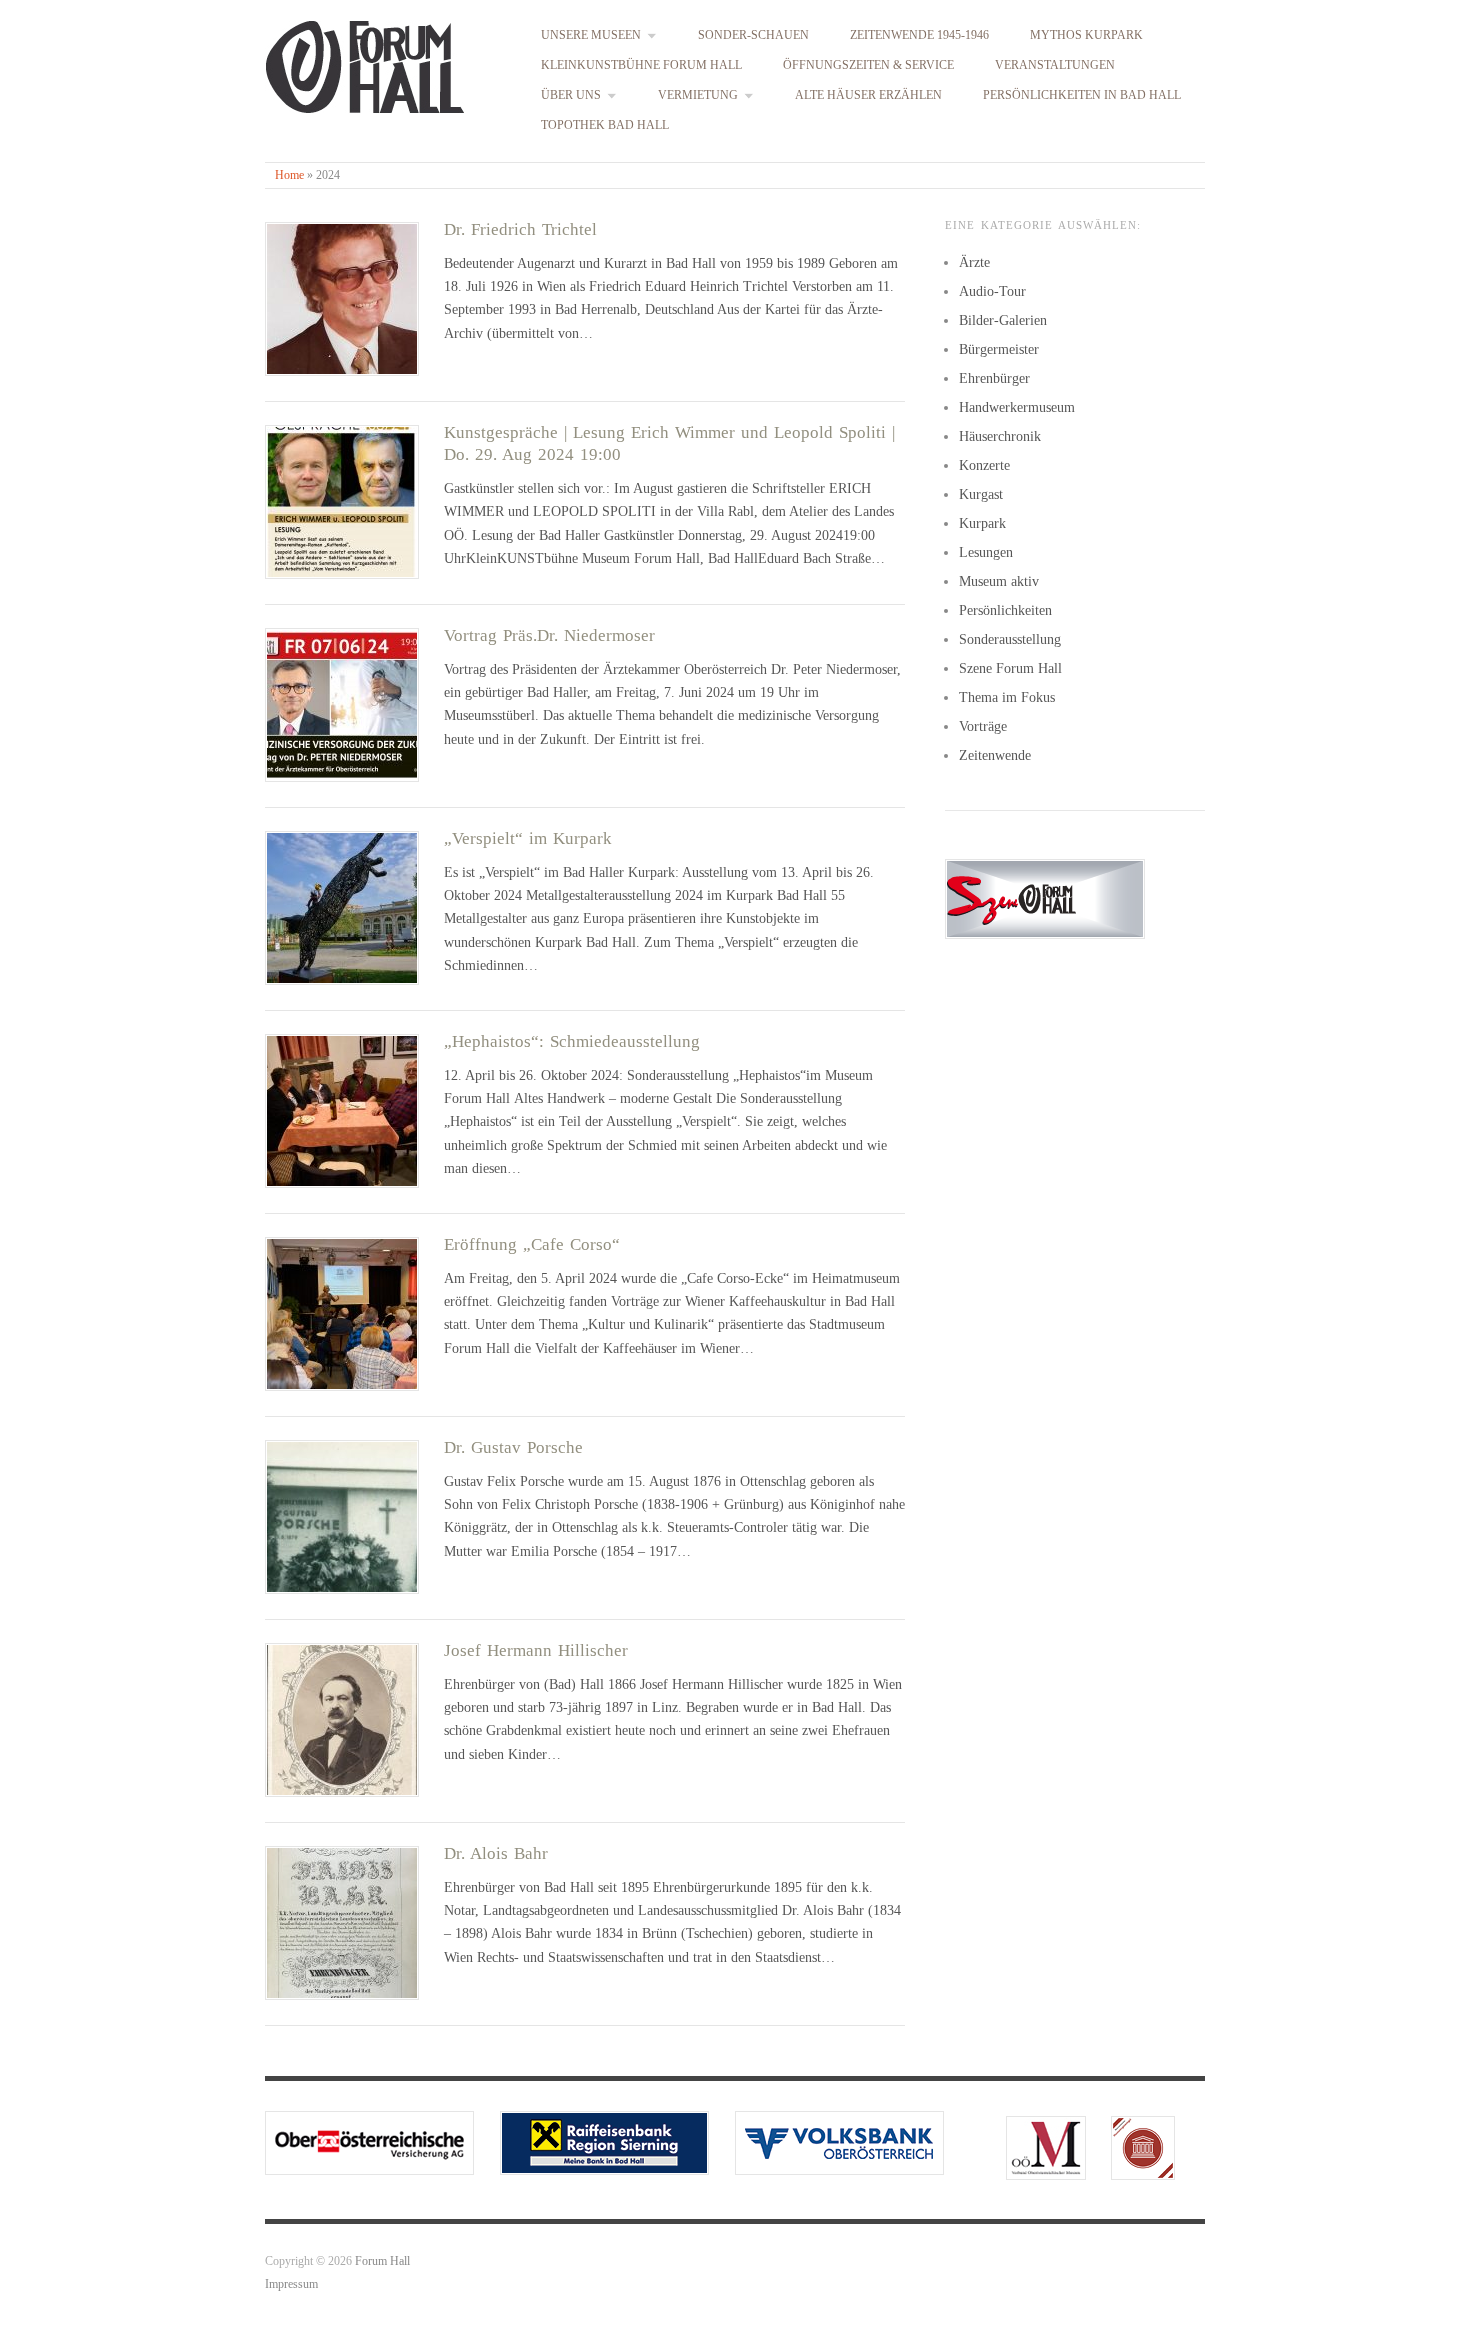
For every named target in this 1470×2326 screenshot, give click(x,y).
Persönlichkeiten (1005, 610)
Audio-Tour (992, 291)
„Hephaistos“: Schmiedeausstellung (572, 1041)
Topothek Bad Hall (605, 126)
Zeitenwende (995, 755)
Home (289, 175)
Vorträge (983, 726)
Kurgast (981, 494)
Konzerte (984, 465)
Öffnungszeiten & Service (868, 66)
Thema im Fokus (1007, 697)
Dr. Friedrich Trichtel (520, 229)
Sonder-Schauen (753, 36)
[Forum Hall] (365, 63)
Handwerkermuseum (1017, 407)
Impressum (291, 2284)
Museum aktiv (999, 581)
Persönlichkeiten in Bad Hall (1082, 96)
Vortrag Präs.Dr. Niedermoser (549, 635)
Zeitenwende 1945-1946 (919, 36)
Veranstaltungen (1055, 66)
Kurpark (982, 523)
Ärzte (974, 262)
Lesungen (986, 552)
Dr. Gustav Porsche (513, 1447)
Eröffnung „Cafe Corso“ (532, 1244)
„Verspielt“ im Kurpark (528, 838)
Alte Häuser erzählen (868, 96)
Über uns (571, 96)
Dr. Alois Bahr (496, 1853)
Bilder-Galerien (1003, 320)
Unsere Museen (591, 36)
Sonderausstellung (1010, 639)
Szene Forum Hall (1010, 668)
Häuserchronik (1000, 436)
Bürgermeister (999, 349)
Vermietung (698, 96)
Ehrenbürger (994, 378)
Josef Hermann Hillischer (536, 1650)
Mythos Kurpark (1086, 36)
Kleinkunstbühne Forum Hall (641, 66)
